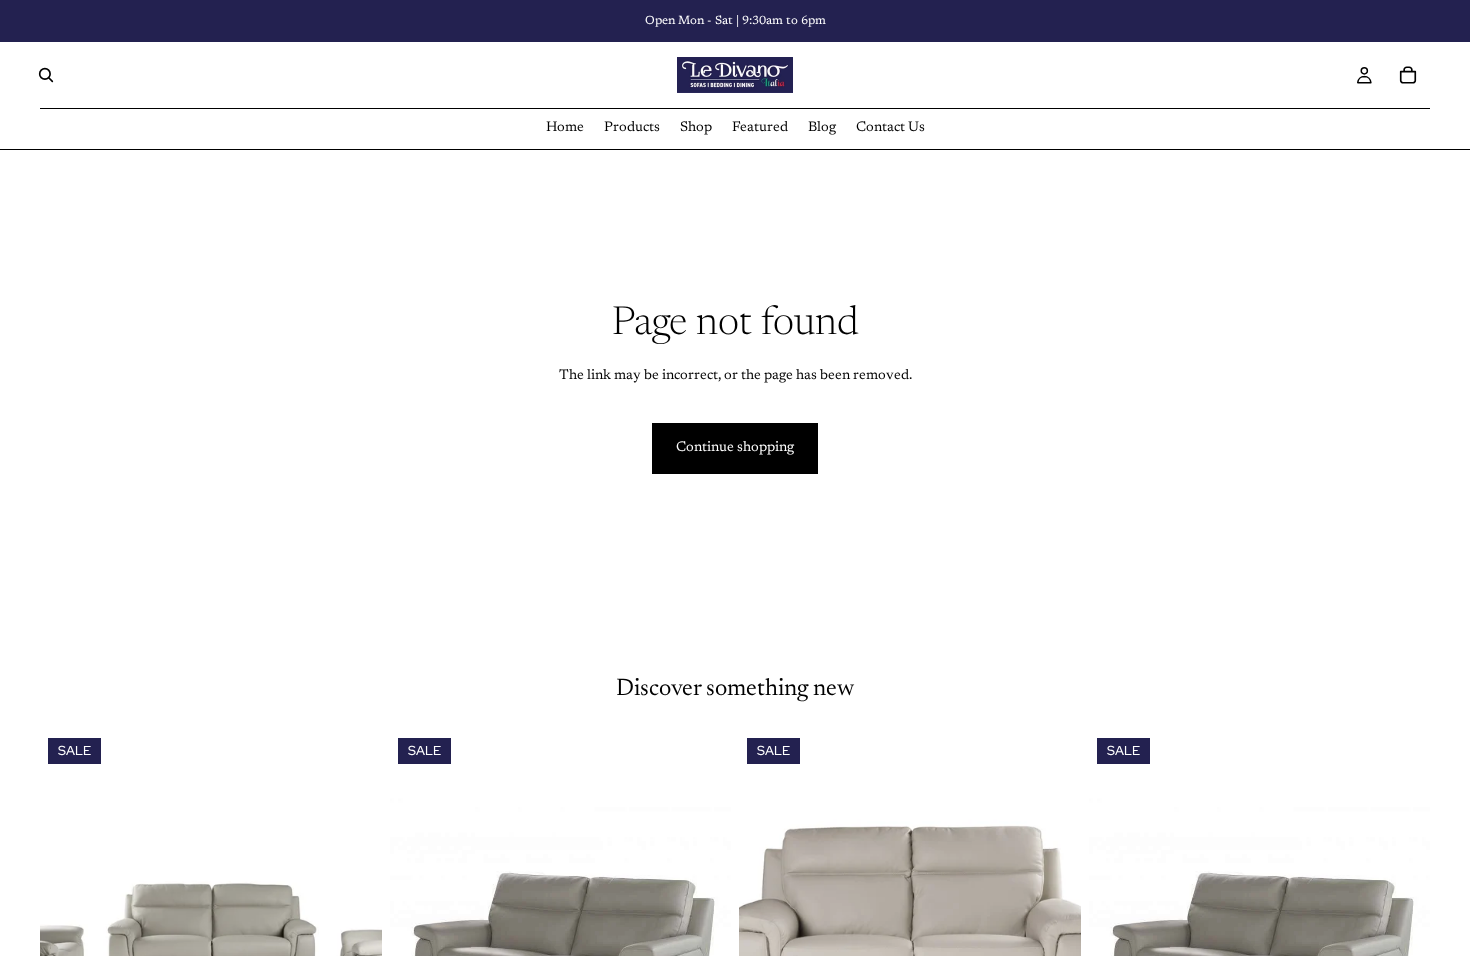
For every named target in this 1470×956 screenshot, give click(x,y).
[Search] (46, 75)
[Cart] (1408, 75)
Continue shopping (735, 448)
